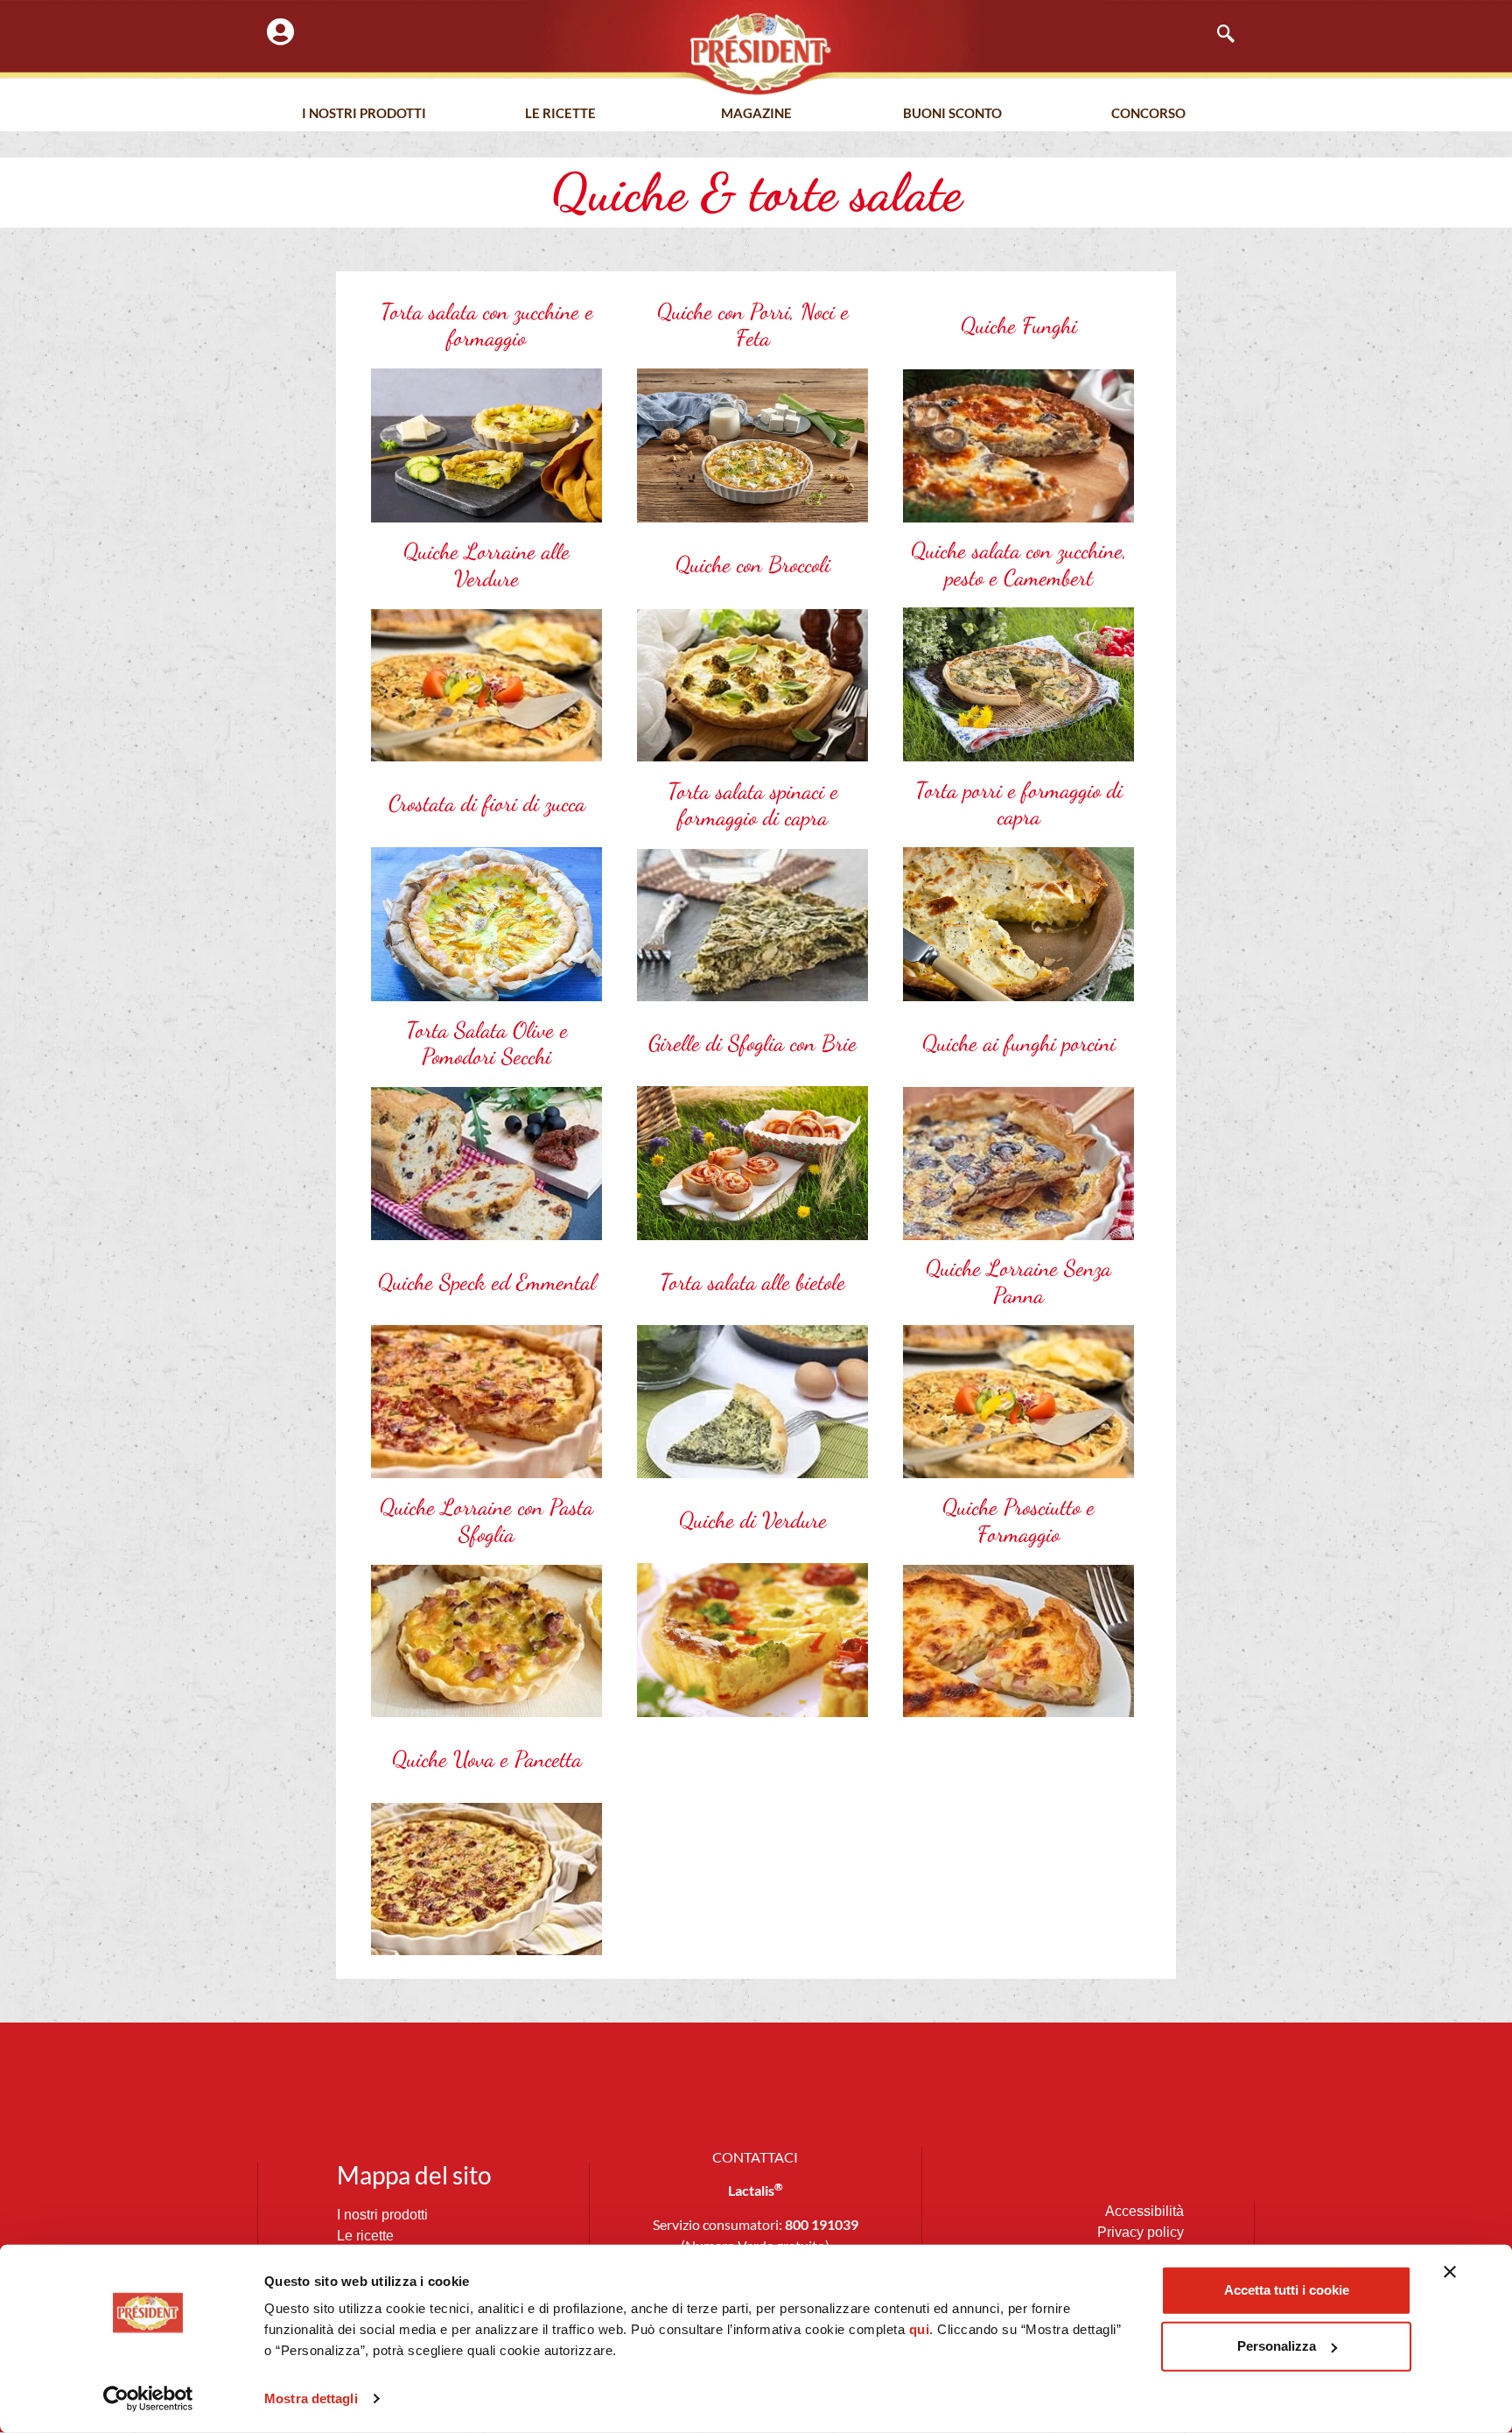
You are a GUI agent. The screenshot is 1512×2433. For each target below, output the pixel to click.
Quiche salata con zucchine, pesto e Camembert (1019, 564)
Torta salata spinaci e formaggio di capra (753, 805)
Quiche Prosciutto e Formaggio (1018, 1521)
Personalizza (1277, 2346)
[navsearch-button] (1217, 35)
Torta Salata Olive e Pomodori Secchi (487, 1044)
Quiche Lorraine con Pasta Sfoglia (486, 1521)
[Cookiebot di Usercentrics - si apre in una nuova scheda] (148, 2399)
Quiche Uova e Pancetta (487, 1759)
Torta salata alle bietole (752, 1282)
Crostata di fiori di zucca (487, 803)
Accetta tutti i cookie (1287, 2290)
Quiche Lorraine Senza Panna (1018, 1282)
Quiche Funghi (1019, 326)
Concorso (1148, 113)
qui (920, 2329)
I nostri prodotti (364, 113)
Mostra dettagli (311, 2398)
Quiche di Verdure (753, 1520)
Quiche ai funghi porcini (1019, 1043)
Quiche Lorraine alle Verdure (486, 565)
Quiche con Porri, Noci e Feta (753, 325)
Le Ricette (560, 113)
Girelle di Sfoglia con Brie (752, 1043)
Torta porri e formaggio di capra (1019, 804)
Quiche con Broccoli (753, 564)
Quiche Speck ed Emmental (487, 1282)
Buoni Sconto (952, 113)
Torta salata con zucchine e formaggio (487, 325)
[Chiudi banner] (1450, 2272)
